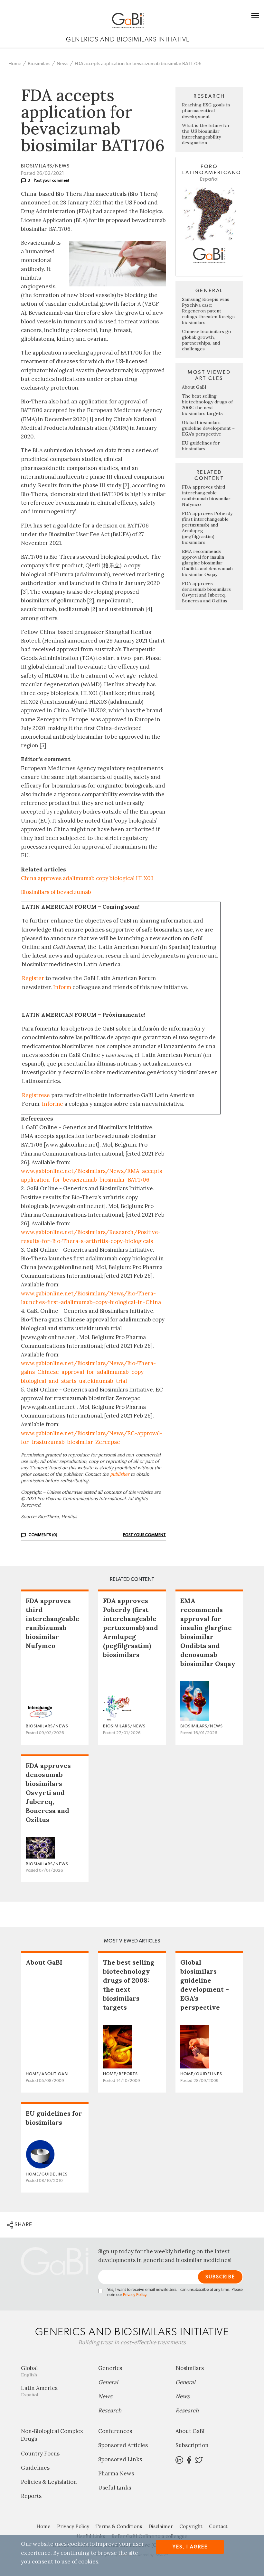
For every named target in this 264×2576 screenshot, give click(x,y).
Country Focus (40, 2454)
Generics (110, 2368)
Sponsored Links (120, 2459)
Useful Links (115, 2488)
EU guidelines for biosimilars (201, 446)
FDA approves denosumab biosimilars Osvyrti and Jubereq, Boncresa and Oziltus (206, 592)
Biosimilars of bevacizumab (56, 892)
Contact (218, 2526)
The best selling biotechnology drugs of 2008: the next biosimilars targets (207, 405)
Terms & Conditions (119, 2526)
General (108, 2382)
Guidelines (35, 2468)
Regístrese (36, 1095)
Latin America (39, 2391)
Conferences (115, 2431)
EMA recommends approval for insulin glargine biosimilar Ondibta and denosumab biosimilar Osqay (207, 563)
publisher (120, 1474)
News (62, 64)
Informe (52, 1104)
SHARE (23, 2225)
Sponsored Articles (123, 2445)
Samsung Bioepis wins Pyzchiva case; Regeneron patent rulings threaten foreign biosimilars (208, 311)
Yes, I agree (190, 2547)
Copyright (191, 2526)
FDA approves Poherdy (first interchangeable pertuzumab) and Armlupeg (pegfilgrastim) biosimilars (131, 1628)
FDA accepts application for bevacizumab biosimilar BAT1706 (138, 64)
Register (33, 978)
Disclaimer (161, 2526)
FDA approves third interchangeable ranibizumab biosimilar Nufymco (206, 496)
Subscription (192, 2445)
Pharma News (116, 2473)
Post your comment (52, 180)
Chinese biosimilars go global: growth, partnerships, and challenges (207, 340)
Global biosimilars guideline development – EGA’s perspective (208, 428)
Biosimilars (39, 64)
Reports (31, 2496)
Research (110, 2410)
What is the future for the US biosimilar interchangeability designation (206, 134)
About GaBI (194, 387)
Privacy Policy (135, 2295)
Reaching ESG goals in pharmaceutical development (206, 111)
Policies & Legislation (49, 2482)
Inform (62, 987)
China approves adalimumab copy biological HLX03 (87, 878)
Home (15, 64)
